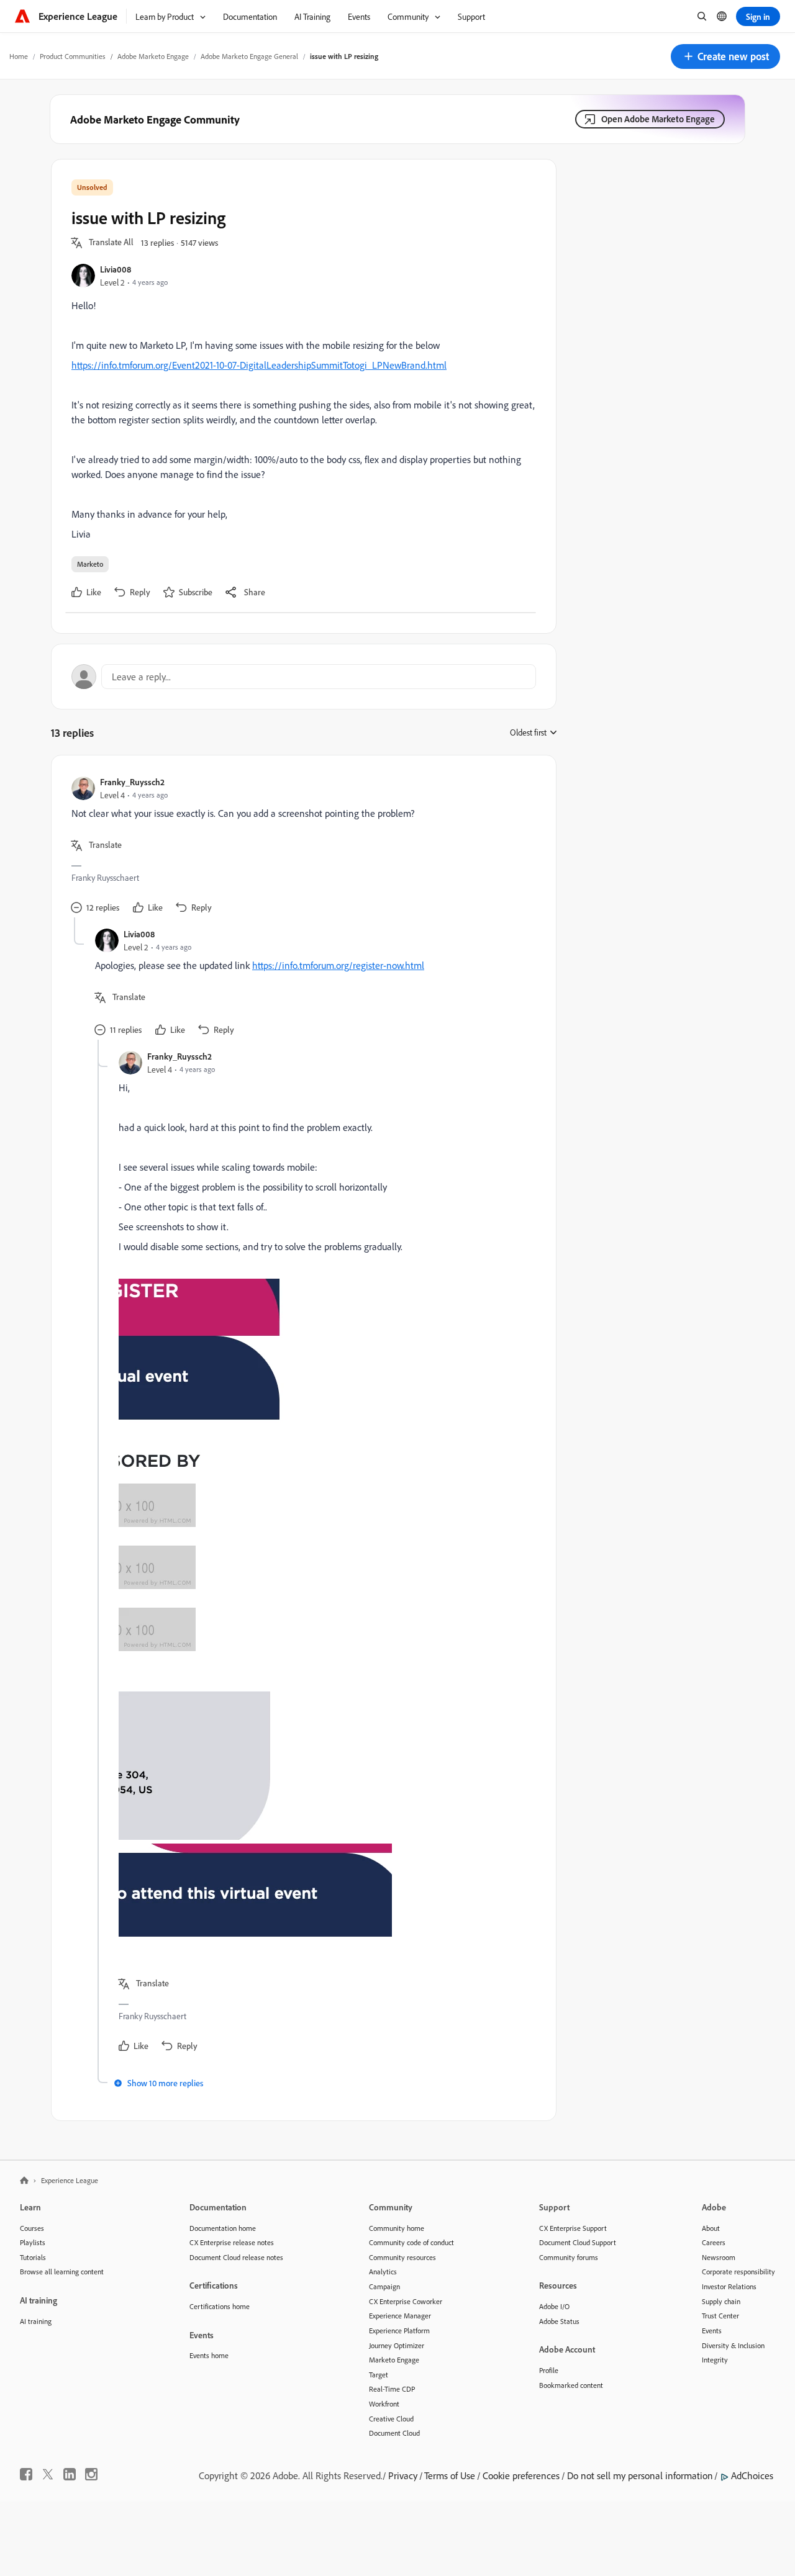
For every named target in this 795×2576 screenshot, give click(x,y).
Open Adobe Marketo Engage (658, 119)
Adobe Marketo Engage (153, 56)
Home (19, 56)
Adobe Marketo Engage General (249, 56)
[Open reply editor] (304, 677)
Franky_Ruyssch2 (132, 782)
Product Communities (73, 56)
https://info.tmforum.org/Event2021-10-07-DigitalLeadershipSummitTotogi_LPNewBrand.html (259, 365)
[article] (301, 846)
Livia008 (116, 269)
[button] (725, 56)
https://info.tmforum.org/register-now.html (338, 965)
